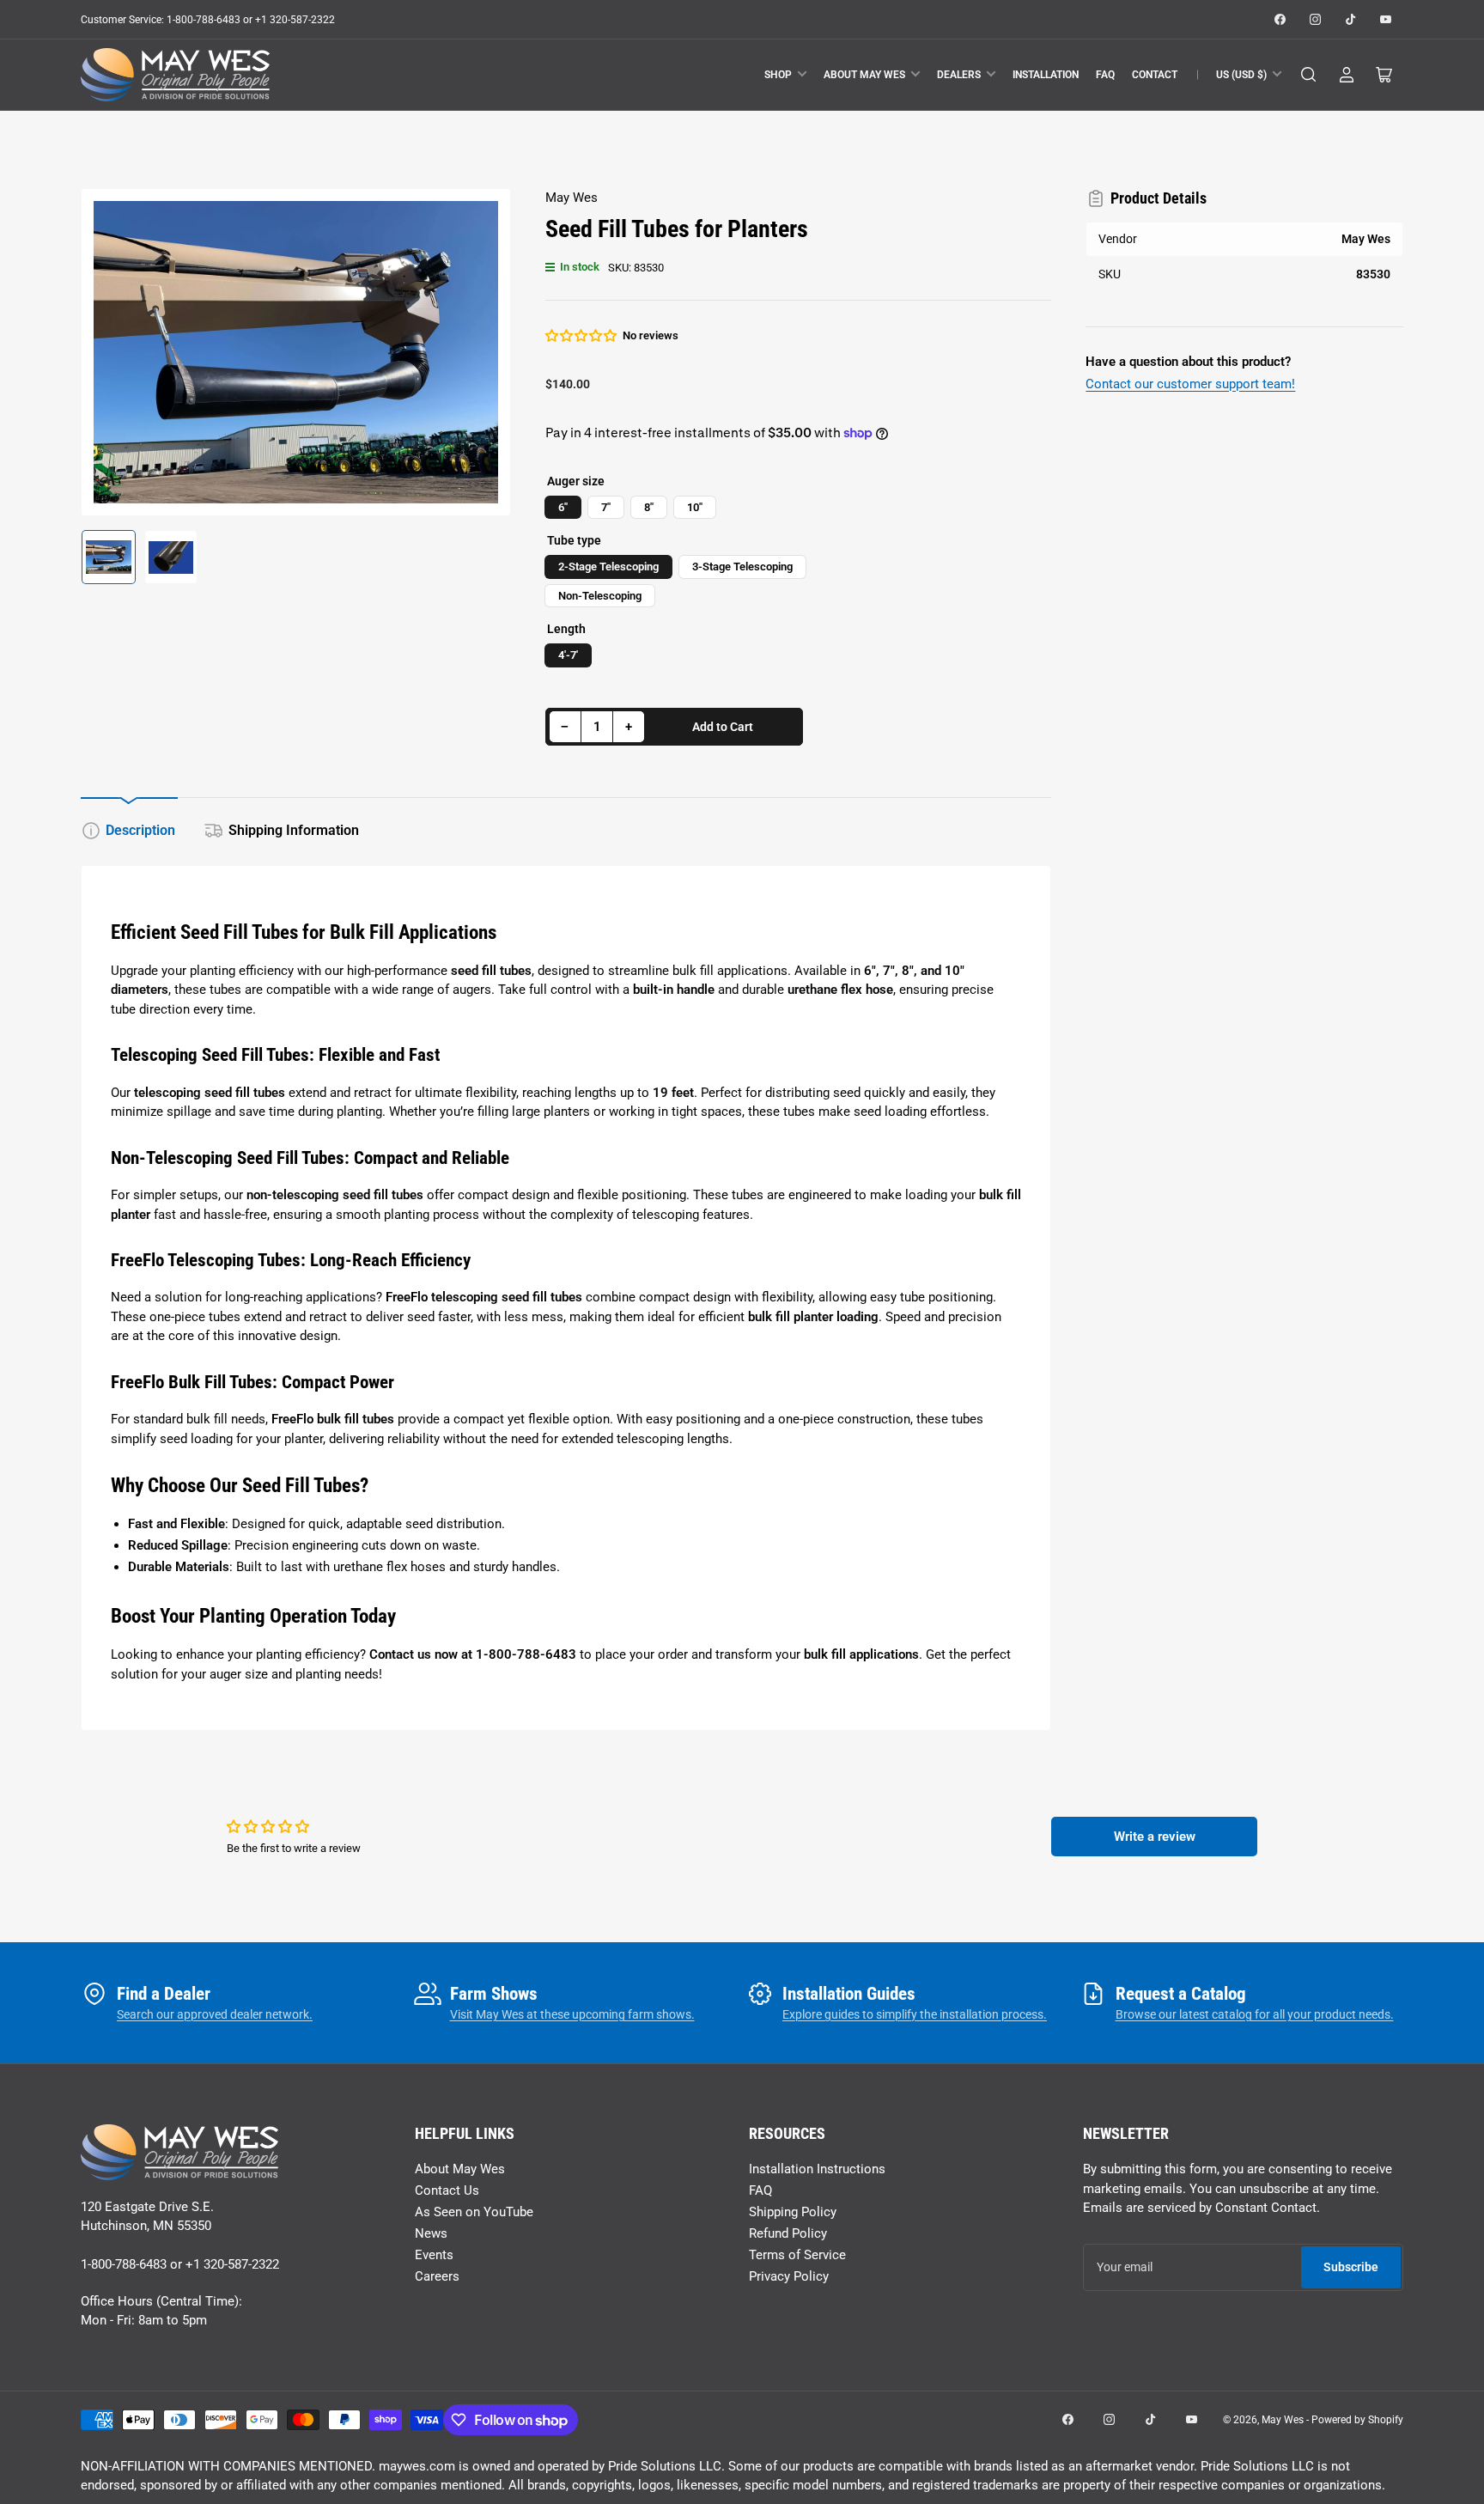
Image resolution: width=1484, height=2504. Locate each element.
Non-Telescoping (600, 596)
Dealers (959, 75)
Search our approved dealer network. (215, 2014)
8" (649, 507)
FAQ (1105, 75)
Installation (1046, 75)
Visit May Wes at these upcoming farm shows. (572, 2014)
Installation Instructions (817, 2169)
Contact (1155, 75)
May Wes (572, 198)
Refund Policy (788, 2233)
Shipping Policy (793, 2212)
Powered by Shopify (1357, 2420)
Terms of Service (797, 2255)
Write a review (1155, 1837)
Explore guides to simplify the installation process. (915, 2014)
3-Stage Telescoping (742, 567)
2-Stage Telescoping (608, 567)
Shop (778, 75)
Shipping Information (294, 830)
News (431, 2233)
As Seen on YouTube (474, 2212)
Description (140, 830)
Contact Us (447, 2190)
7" (606, 507)
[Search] (1309, 75)
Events (434, 2255)
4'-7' (568, 655)
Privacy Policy (789, 2276)
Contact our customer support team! (1190, 384)
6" (563, 507)
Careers (437, 2276)
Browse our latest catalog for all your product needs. (1255, 2014)
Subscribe (1351, 2267)
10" (695, 507)
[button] (582, 336)
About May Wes (864, 75)
